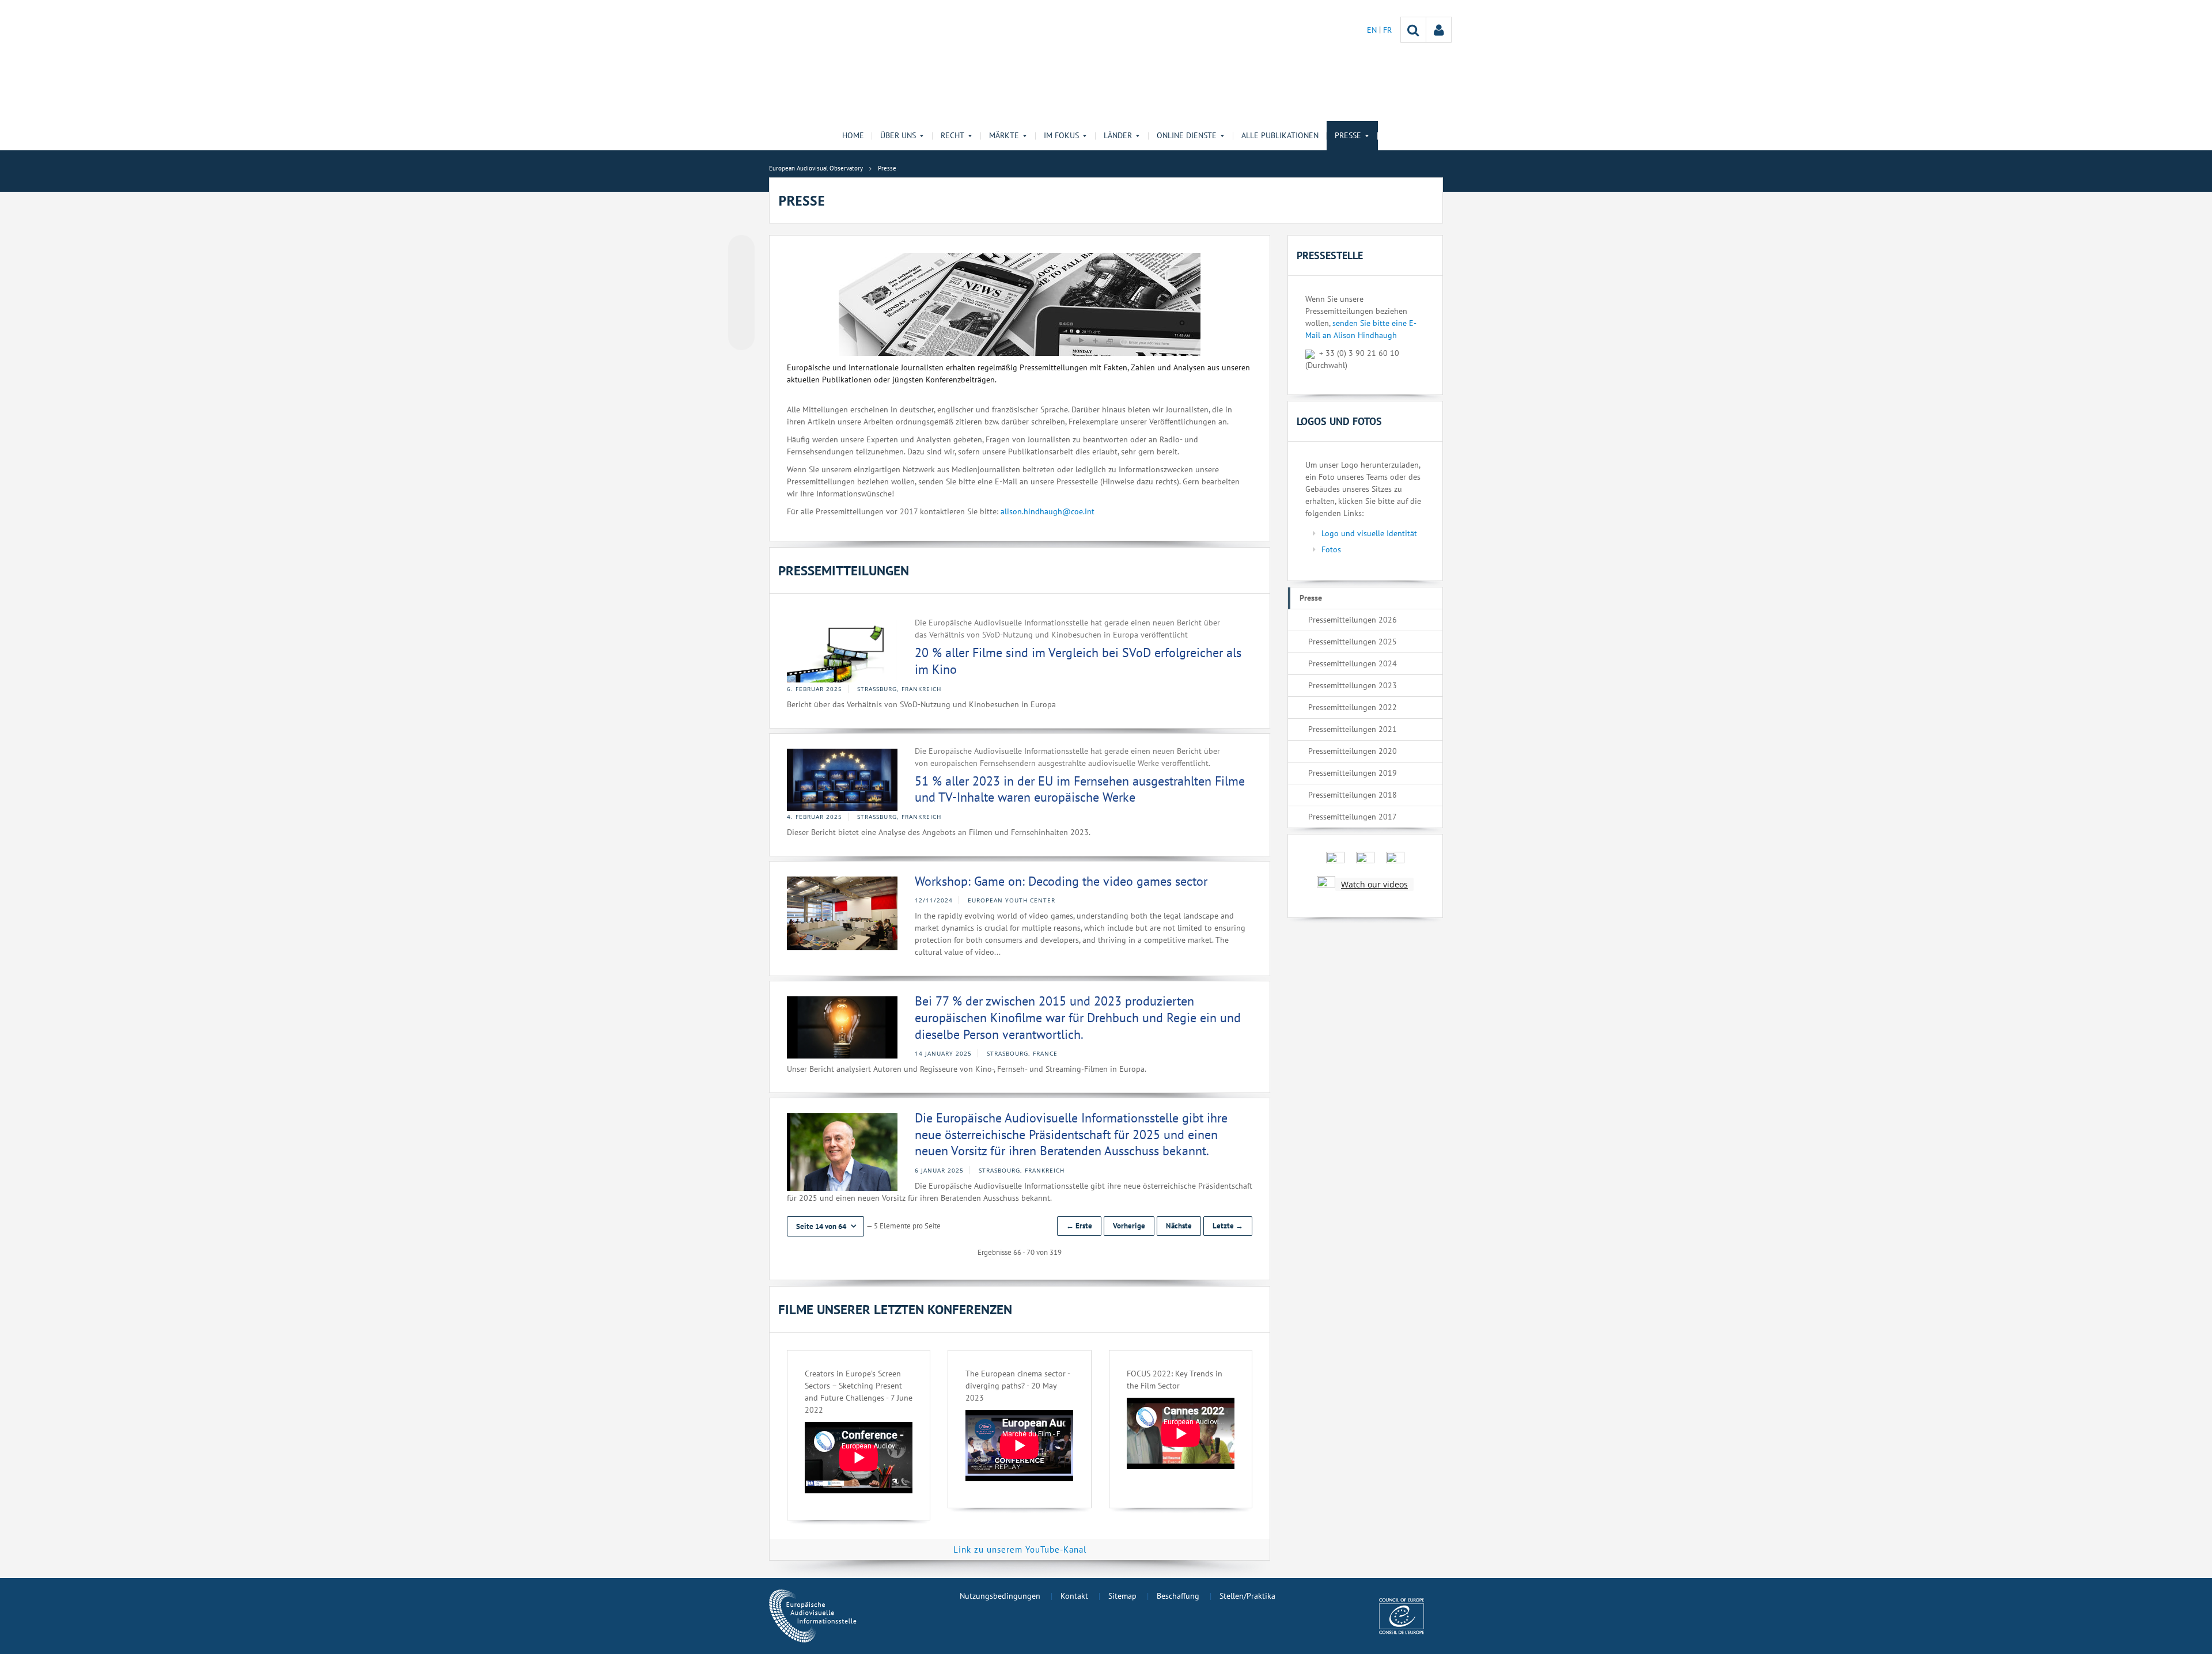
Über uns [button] (898, 135)
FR (1387, 30)
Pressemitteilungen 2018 (1353, 795)
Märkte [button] (1004, 135)
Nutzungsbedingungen (1000, 1596)
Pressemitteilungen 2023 (1353, 685)
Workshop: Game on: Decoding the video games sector (1061, 881)
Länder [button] (1118, 135)
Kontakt (1074, 1596)
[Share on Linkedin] (741, 315)
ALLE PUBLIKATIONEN (1280, 135)
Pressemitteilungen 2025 (1353, 642)
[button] (825, 1226)
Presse (1311, 598)
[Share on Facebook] (741, 293)
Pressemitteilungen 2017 (1353, 817)
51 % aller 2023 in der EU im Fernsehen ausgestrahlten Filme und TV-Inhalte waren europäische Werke (1080, 789)
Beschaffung (1178, 1596)
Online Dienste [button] (1187, 135)
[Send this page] (741, 337)
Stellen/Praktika (1247, 1596)
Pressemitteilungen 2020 (1353, 751)
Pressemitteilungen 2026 (1353, 620)
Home (853, 135)
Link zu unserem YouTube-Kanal (1020, 1549)
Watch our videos (1374, 884)
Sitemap (1122, 1596)
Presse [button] (1348, 135)
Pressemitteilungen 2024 (1353, 663)
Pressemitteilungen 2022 (1353, 707)
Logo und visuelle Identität (1369, 533)
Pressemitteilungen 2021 (1353, 729)
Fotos (1331, 549)
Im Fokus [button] (1061, 135)
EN (1373, 30)
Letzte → (1228, 1226)
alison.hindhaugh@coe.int (1048, 511)
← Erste (1079, 1226)
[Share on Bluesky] (741, 249)
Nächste (1179, 1226)
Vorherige (1129, 1226)
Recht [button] (952, 135)
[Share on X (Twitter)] (741, 271)
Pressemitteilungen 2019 (1353, 773)
